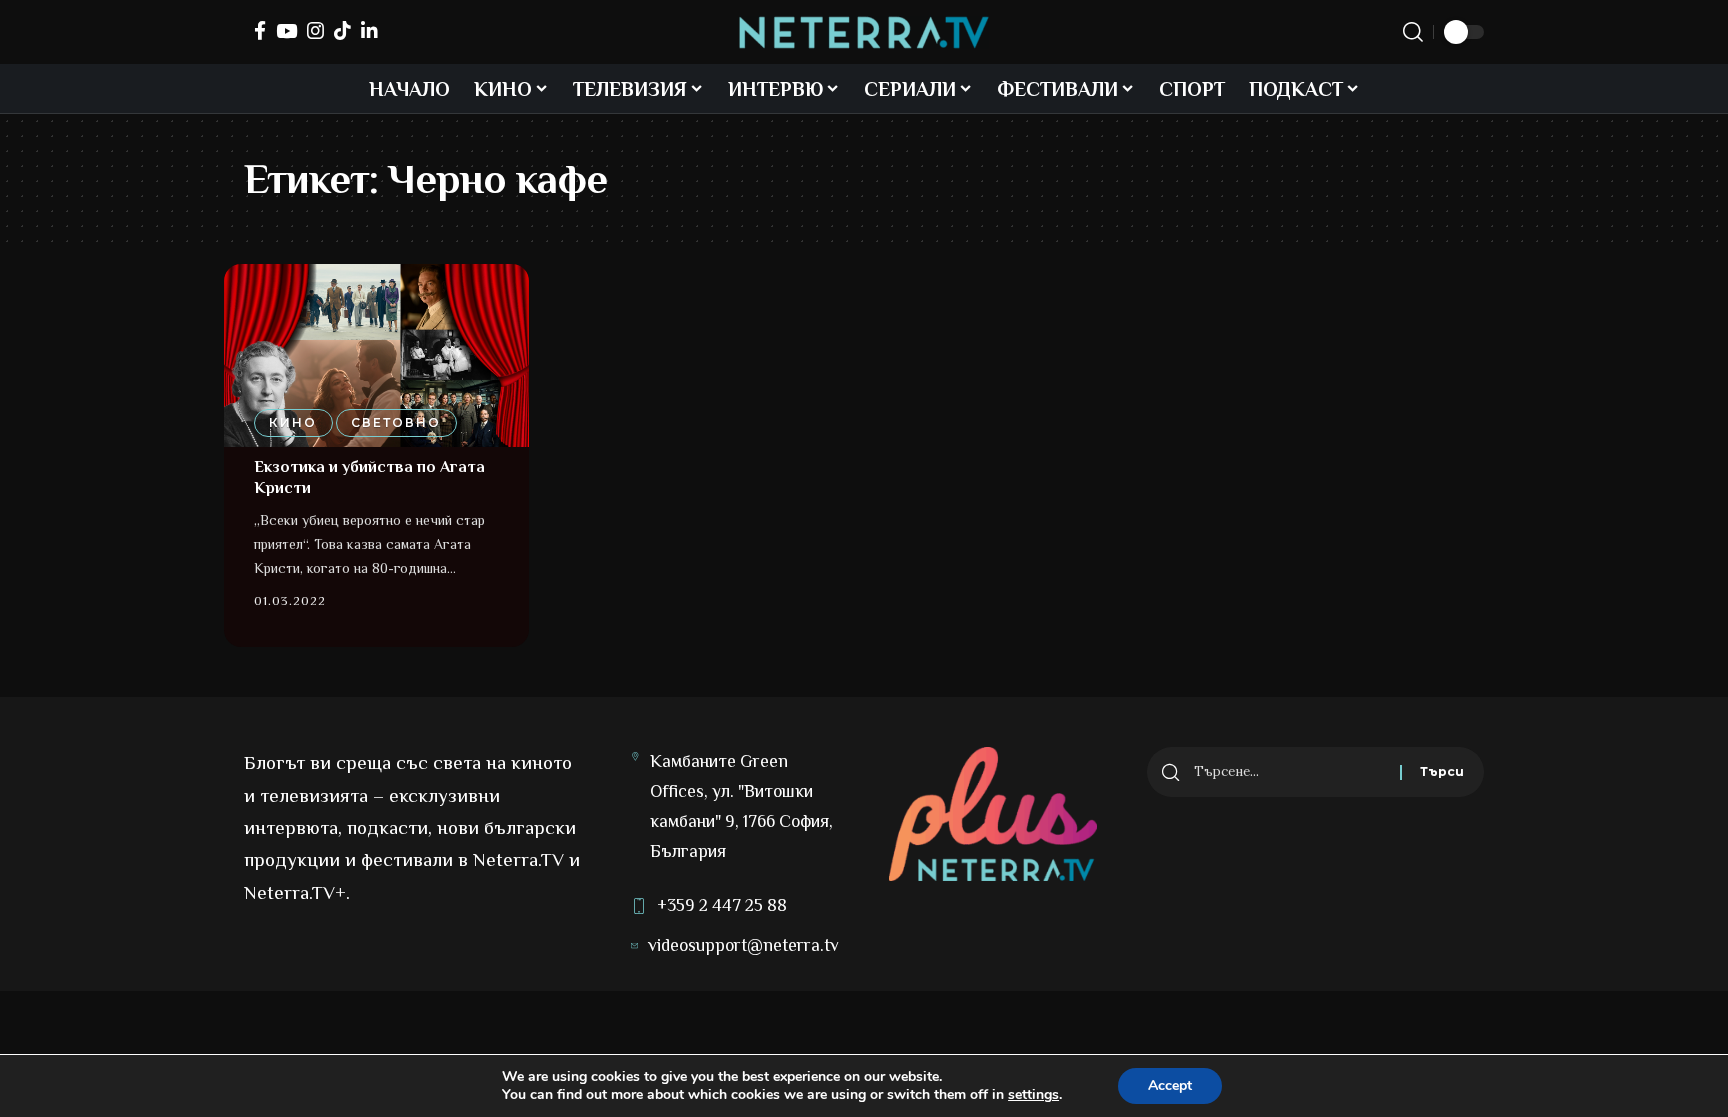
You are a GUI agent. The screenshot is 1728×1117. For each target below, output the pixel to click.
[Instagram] (315, 30)
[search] (1413, 32)
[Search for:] (1289, 772)
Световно (396, 422)
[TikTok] (342, 30)
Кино (293, 422)
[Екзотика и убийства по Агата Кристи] (376, 355)
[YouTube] (286, 30)
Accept (1170, 1085)
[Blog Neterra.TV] (864, 32)
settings (1033, 1095)
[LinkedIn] (369, 30)
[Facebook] (260, 30)
